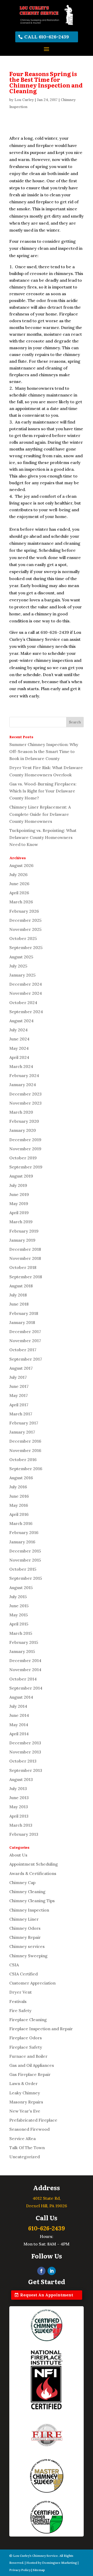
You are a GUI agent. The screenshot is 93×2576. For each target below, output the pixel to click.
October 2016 (23, 1459)
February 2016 (24, 1532)
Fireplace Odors (26, 2038)
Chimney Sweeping (28, 1956)
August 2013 (21, 1779)
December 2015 (25, 1551)
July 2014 (18, 1706)
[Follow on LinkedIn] (52, 2271)
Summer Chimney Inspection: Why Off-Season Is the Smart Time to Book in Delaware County (44, 751)
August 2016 (21, 1478)
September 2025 (26, 947)
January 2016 (22, 1542)
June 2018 (19, 1304)
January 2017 (22, 1432)
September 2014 (26, 1688)
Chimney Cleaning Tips (32, 1901)
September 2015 (26, 1578)
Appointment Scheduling (34, 1864)
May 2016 (19, 1505)
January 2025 (22, 975)
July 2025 (18, 966)
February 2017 (24, 1423)
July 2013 (18, 1788)
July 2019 (18, 1185)
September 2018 (26, 1277)
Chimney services (27, 1946)
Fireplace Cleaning (28, 2020)
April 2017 (19, 1405)
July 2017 (18, 1377)
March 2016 (21, 1523)
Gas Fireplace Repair (30, 2074)
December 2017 (25, 1331)
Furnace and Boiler (28, 2056)
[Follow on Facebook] (41, 2271)
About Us (18, 1855)
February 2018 (24, 1313)
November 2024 (26, 993)
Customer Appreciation (32, 1983)
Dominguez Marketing (60, 2563)
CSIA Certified (24, 1974)
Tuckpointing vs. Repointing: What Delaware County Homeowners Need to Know (43, 837)
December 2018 (25, 1249)
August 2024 (21, 1021)
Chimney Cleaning (27, 1892)
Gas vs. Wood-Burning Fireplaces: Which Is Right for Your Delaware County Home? (43, 791)
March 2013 (21, 1825)
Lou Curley (24, 100)
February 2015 (24, 1642)
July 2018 (18, 1295)
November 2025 (25, 929)
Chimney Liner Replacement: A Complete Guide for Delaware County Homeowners (40, 814)
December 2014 (25, 1660)
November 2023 (25, 1103)
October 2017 (23, 1350)
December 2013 (25, 1743)
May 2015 (19, 1615)
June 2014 (19, 1715)
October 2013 (23, 1761)
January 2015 (22, 1651)
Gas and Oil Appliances (32, 2065)
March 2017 (21, 1414)
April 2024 (19, 1057)
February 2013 (24, 1834)
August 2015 (21, 1588)
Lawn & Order (24, 2083)
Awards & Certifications (33, 1873)
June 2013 (19, 1798)
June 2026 (19, 884)
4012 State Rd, (47, 2198)
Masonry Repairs (26, 2102)
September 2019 (26, 1167)
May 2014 (19, 1725)
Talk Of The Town (27, 2148)
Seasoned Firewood (29, 2129)
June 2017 (19, 1386)
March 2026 (21, 902)
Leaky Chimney (25, 2093)
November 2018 (25, 1258)
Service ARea (22, 2138)
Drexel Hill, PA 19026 (47, 2206)
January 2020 (23, 1130)
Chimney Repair (25, 1937)
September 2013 (26, 1770)
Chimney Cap (22, 1882)
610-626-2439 (47, 2228)
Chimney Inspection (29, 1910)
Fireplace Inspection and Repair (41, 2029)
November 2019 (25, 1149)
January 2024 (23, 1085)
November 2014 (25, 1670)
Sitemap (39, 2570)
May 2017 (19, 1395)
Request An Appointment (47, 2295)
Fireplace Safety (26, 2047)
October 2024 (23, 1003)
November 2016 (25, 1450)
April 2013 (19, 1816)
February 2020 (24, 1121)
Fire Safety (20, 2010)
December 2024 (26, 984)
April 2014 (19, 1734)
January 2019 (22, 1240)
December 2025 (25, 920)
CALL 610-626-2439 (47, 37)
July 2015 (18, 1597)
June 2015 (19, 1606)
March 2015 (21, 1633)
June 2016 (19, 1496)
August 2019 (21, 1176)
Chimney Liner (24, 1919)
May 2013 (19, 1807)
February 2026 (24, 911)
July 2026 (18, 875)
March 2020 (21, 1112)
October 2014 (23, 1679)
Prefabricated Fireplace (33, 2120)
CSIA (14, 1965)
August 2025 (21, 957)
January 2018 (22, 1322)
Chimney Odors (25, 1928)
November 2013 (25, 1752)
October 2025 (23, 938)
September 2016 (26, 1469)
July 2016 (18, 1487)
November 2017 (25, 1341)
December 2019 (25, 1140)
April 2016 (19, 1514)
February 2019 (24, 1231)
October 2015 (23, 1569)
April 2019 (19, 1213)
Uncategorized (25, 2157)
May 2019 (19, 1203)
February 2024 (24, 1075)
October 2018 (23, 1267)
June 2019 (19, 1194)
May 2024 (19, 1048)
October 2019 (23, 1158)
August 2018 (21, 1286)
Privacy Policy (20, 2570)
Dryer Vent (21, 1992)
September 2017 (26, 1359)
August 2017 (21, 1368)
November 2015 (25, 1560)
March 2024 (21, 1066)
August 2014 (21, 1697)
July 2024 (18, 1030)
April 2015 (19, 1624)
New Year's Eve (25, 2111)
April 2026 (19, 893)
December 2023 (25, 1094)
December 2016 (25, 1441)
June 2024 (19, 1039)
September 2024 (26, 1012)
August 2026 (21, 865)
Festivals (18, 2001)
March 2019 (21, 1222)
